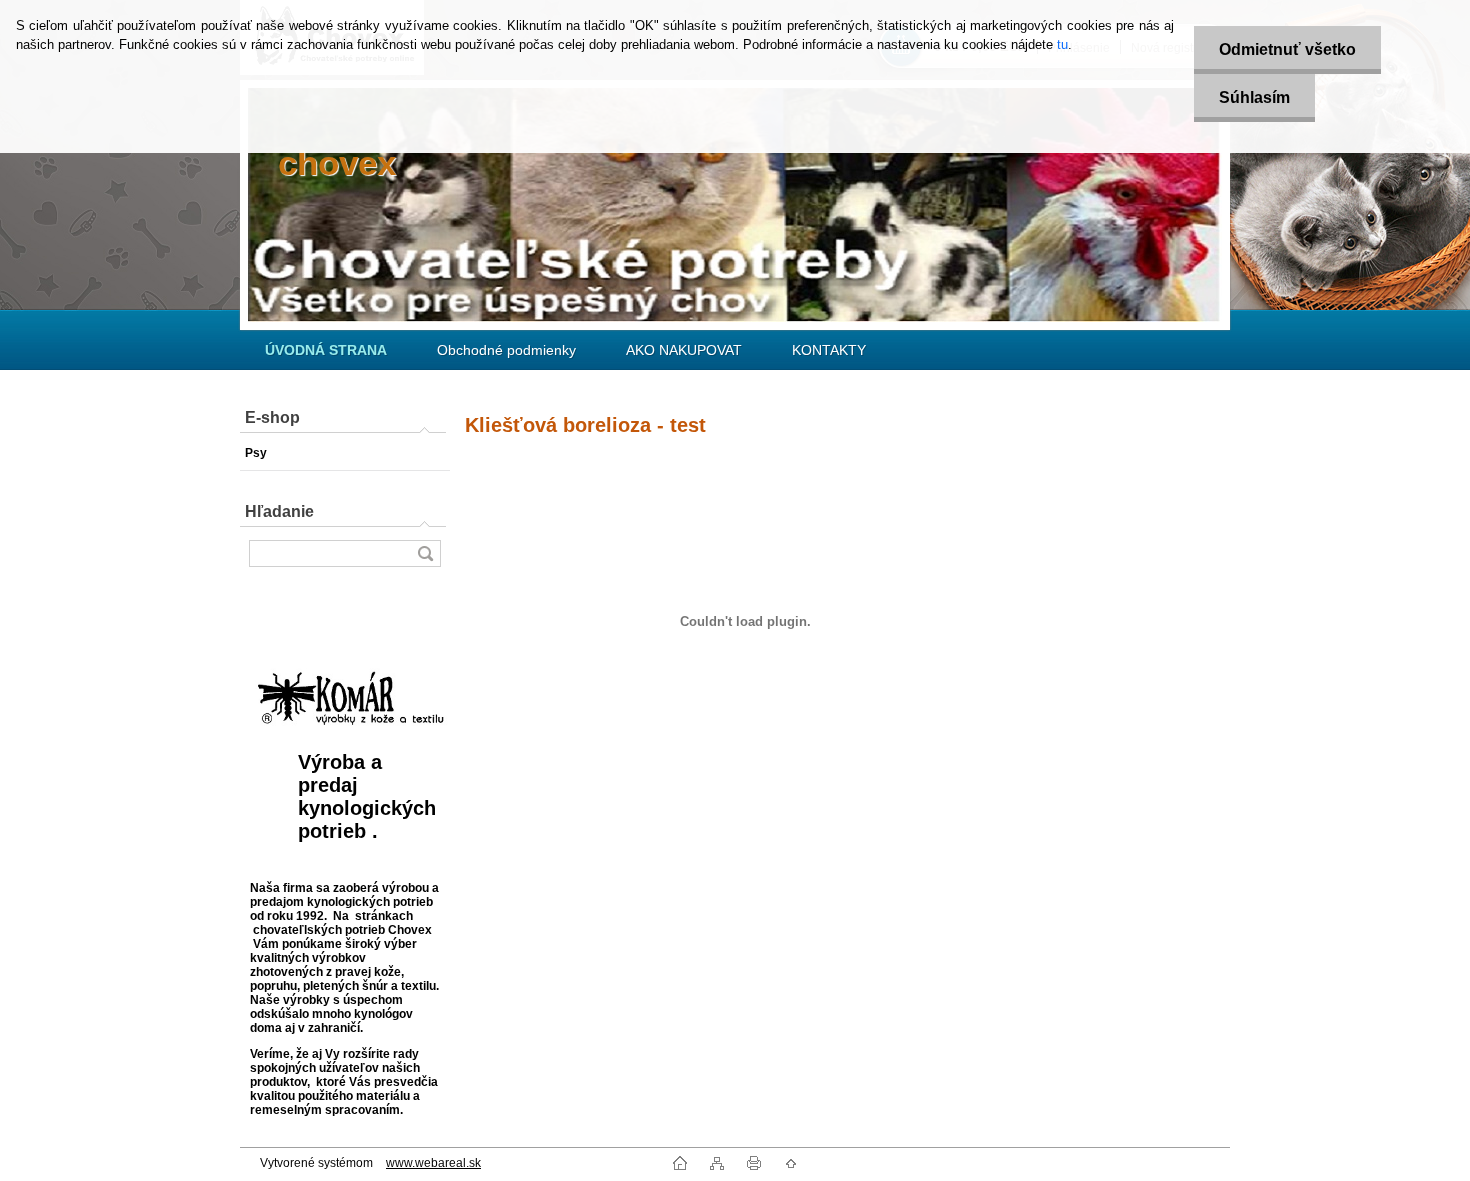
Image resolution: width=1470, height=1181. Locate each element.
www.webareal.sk (433, 1163)
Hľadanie (279, 511)
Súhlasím (1254, 97)
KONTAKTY (829, 350)
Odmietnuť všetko (1287, 49)
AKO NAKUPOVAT (684, 350)
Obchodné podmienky (506, 350)
